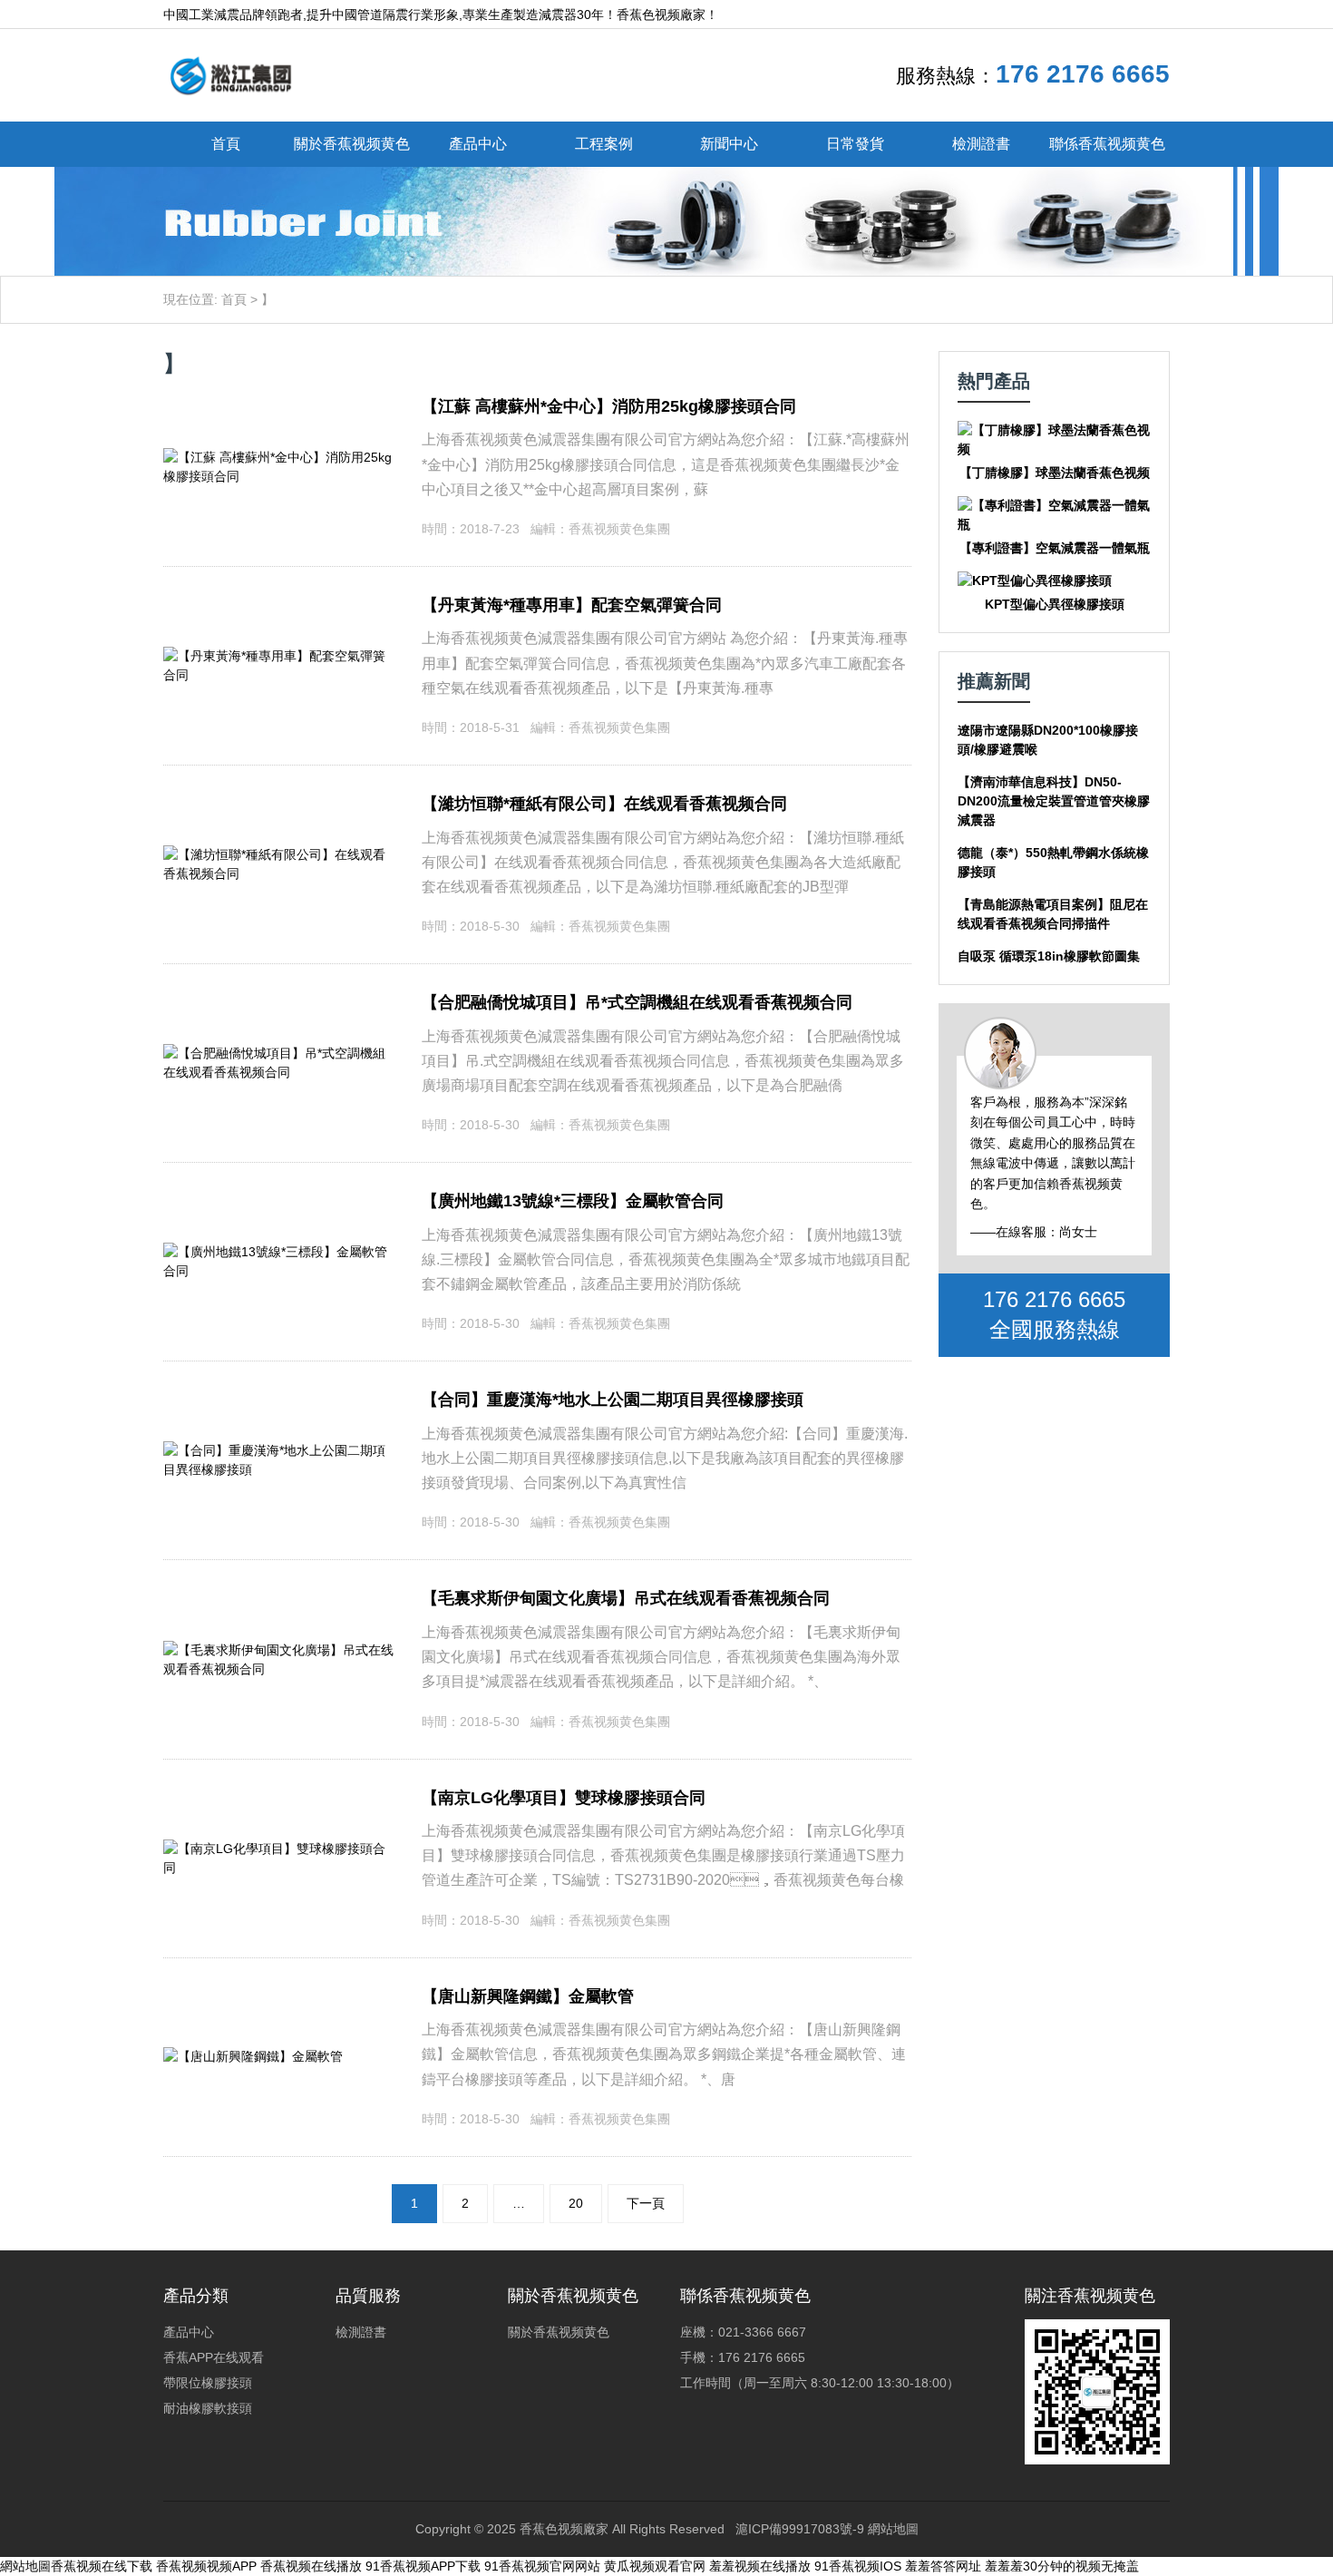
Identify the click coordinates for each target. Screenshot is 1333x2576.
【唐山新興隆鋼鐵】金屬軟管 (528, 1996)
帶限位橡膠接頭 (208, 2383)
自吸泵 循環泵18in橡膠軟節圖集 (1049, 956)
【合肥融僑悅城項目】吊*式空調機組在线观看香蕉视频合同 (637, 1002)
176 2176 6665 (1083, 74)
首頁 (226, 144)
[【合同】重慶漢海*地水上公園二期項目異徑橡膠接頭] (279, 1450)
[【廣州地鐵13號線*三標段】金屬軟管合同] (279, 1252)
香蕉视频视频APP (206, 2566)
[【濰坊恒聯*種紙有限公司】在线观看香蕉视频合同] (279, 854)
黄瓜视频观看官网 (655, 2566)
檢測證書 (981, 144)
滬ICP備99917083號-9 (800, 2529)
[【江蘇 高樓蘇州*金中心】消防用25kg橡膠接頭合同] (279, 457)
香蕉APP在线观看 (214, 2357)
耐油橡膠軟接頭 (208, 2408)
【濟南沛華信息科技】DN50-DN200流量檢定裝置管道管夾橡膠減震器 (1054, 801)
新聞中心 (729, 144)
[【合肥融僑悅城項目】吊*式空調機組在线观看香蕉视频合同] (279, 1053)
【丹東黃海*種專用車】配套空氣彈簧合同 (572, 605)
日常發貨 (855, 144)
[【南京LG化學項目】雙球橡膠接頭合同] (279, 1849)
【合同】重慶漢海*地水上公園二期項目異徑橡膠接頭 (613, 1400)
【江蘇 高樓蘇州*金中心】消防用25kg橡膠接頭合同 (609, 406)
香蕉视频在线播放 (311, 2566)
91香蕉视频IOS (858, 2566)
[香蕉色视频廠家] (230, 74)
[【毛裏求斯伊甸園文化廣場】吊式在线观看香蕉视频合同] (279, 1650)
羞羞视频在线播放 (760, 2566)
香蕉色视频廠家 (564, 2529)
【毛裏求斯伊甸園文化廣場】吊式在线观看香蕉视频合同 (626, 1598)
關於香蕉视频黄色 (352, 144)
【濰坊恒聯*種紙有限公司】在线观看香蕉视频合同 (604, 804)
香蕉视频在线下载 (102, 2566)
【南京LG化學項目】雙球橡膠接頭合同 (564, 1798)
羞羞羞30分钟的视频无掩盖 (1062, 2566)
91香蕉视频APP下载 (423, 2566)
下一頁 (646, 2203)
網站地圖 (893, 2529)
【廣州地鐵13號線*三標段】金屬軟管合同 (573, 1201)
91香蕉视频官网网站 (542, 2566)
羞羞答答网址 (943, 2566)
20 (576, 2203)
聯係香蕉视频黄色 (1107, 144)
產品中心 (478, 144)
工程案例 (604, 144)
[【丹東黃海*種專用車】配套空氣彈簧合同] (279, 656)
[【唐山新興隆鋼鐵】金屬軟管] (253, 2056)
